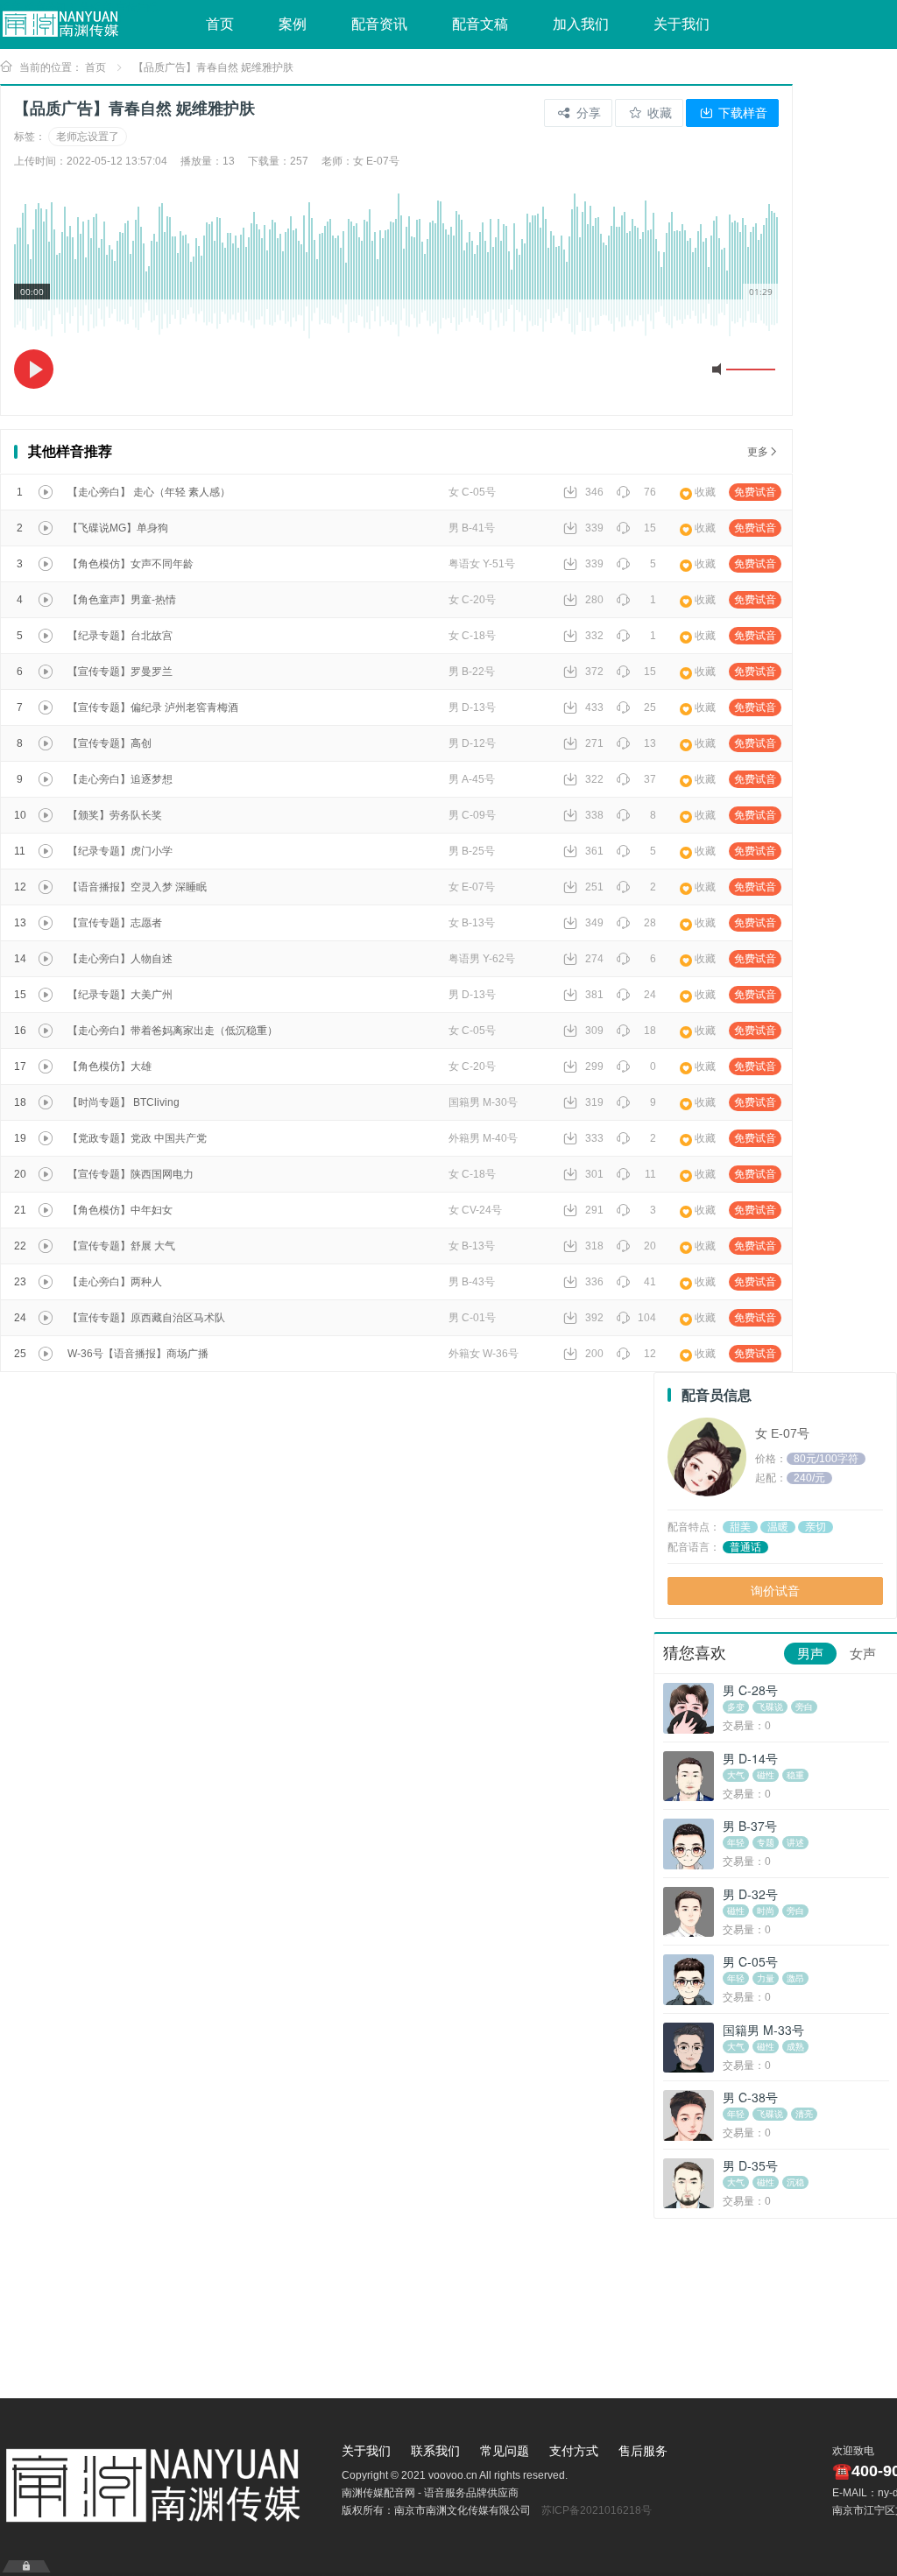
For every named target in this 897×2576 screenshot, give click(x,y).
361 (594, 851)
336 (594, 1282)
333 (594, 1138)
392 (594, 1318)
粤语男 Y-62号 (482, 959)
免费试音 (755, 492)
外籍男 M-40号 (483, 1138)
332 (594, 636)
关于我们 (682, 24)
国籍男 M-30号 (483, 1102)
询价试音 (775, 1591)
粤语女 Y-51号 (482, 564)
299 (594, 1066)
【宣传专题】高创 (109, 743)
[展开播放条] (26, 2566)
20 (650, 1246)
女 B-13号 (472, 923)
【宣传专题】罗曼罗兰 (120, 672)
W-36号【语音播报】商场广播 (138, 1354)
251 (594, 887)
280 (594, 600)
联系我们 (435, 2451)
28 (650, 923)
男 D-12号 (472, 743)
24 (650, 995)
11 (650, 1174)
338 (594, 815)
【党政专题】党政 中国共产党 (137, 1138)
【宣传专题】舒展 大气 (121, 1246)
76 (650, 492)
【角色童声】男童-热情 (122, 600)
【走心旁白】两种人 (115, 1282)
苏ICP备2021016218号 (597, 2510)
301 (594, 1174)
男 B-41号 (472, 528)
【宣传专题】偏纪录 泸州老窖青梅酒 (153, 707)
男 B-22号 (472, 672)
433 (594, 707)
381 (594, 995)
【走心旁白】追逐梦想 (120, 779)
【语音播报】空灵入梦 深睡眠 (137, 887)
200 (594, 1354)
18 (650, 1031)
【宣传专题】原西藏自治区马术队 (146, 1318)
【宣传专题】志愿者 (115, 923)
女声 (863, 1654)
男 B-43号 (472, 1282)
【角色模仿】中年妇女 (120, 1210)
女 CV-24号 (475, 1210)
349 (594, 923)
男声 (810, 1654)
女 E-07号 (472, 887)
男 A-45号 (472, 779)
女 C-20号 (472, 600)
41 (650, 1282)
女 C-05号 (472, 492)
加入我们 (581, 24)
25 (650, 707)
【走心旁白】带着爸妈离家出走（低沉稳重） (173, 1031)
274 (594, 959)
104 (647, 1318)
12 (650, 1354)
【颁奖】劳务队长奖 (115, 815)
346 (594, 492)
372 (594, 672)
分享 (587, 113)
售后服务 (643, 2451)
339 (594, 528)
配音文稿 (480, 24)
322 (594, 779)
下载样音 (741, 113)
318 (594, 1246)
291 (594, 1210)
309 (594, 1031)
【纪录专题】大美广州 (120, 995)
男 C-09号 (472, 815)
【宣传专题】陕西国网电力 (131, 1174)
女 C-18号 (472, 636)
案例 (293, 24)
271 (594, 743)
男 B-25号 (472, 851)
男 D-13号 (472, 707)
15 (650, 528)
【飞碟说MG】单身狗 (118, 528)
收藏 (658, 113)
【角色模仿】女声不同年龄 (131, 564)
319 (594, 1102)
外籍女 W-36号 (484, 1354)
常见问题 (505, 2451)
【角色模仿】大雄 (109, 1066)
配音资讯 (379, 24)
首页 (220, 24)
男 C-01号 (472, 1318)
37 (650, 779)
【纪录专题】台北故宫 (120, 636)
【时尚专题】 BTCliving (124, 1102)
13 (650, 743)
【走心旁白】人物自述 (120, 959)
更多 (758, 452)
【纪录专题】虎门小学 (120, 851)
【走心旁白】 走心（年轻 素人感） (149, 492)
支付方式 (574, 2451)
